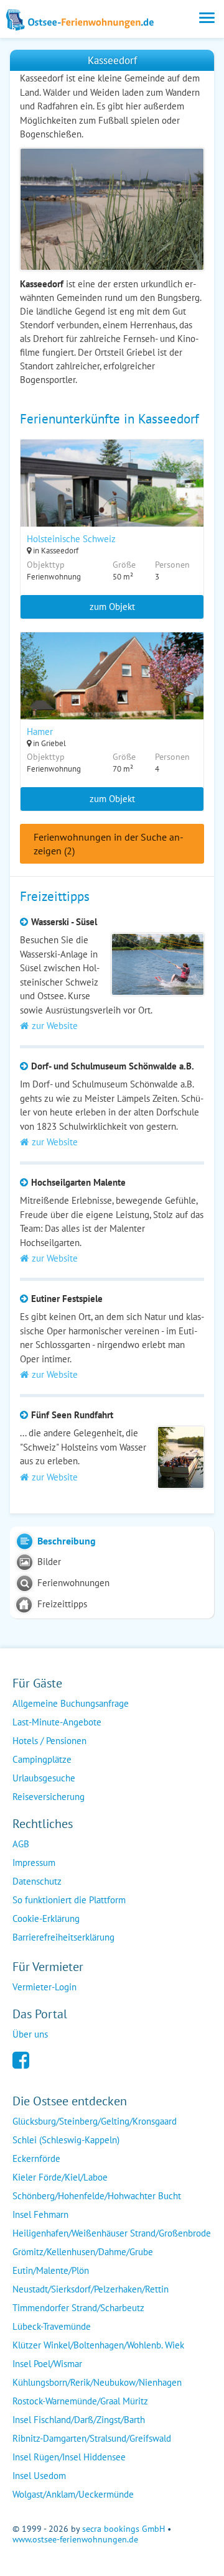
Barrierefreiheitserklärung (63, 1937)
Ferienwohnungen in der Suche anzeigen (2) (109, 844)
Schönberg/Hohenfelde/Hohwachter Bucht (97, 2196)
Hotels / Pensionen (49, 1741)
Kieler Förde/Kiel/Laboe (60, 2177)
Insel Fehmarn (40, 2214)
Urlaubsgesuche (44, 1778)
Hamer (40, 732)
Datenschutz (37, 1881)
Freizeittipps (62, 1604)
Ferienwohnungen (73, 1583)
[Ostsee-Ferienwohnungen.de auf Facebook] (21, 2059)
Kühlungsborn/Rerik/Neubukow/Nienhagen (97, 2382)
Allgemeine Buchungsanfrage (71, 1703)
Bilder (49, 1562)
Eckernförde (36, 2158)
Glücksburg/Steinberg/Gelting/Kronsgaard (95, 2121)
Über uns (30, 2034)
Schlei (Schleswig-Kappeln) (66, 2140)
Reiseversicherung (49, 1797)
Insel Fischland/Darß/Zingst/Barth (79, 2420)
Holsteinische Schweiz (71, 539)
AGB (21, 1844)
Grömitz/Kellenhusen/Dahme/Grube (83, 2252)
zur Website (55, 1026)
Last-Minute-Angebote (57, 1722)
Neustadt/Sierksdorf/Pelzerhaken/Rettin (91, 2289)
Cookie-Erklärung (46, 1918)
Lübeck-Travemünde (52, 2326)
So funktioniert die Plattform (69, 1900)
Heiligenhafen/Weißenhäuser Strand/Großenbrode (112, 2233)
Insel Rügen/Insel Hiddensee (69, 2457)
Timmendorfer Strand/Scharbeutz (78, 2308)
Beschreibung (67, 1541)
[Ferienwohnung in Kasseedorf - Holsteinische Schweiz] (112, 499)
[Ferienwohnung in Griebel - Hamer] (112, 692)
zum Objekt (112, 607)
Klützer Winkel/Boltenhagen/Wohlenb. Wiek (98, 2345)
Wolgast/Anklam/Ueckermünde (73, 2494)
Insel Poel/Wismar (47, 2364)
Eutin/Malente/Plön (51, 2270)
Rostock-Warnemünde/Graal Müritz (80, 2401)
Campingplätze (42, 1759)
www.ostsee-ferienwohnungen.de (75, 2539)
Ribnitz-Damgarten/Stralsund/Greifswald (92, 2438)
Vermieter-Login (44, 1987)
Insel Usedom (39, 2476)
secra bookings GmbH (124, 2529)
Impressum (34, 1863)
